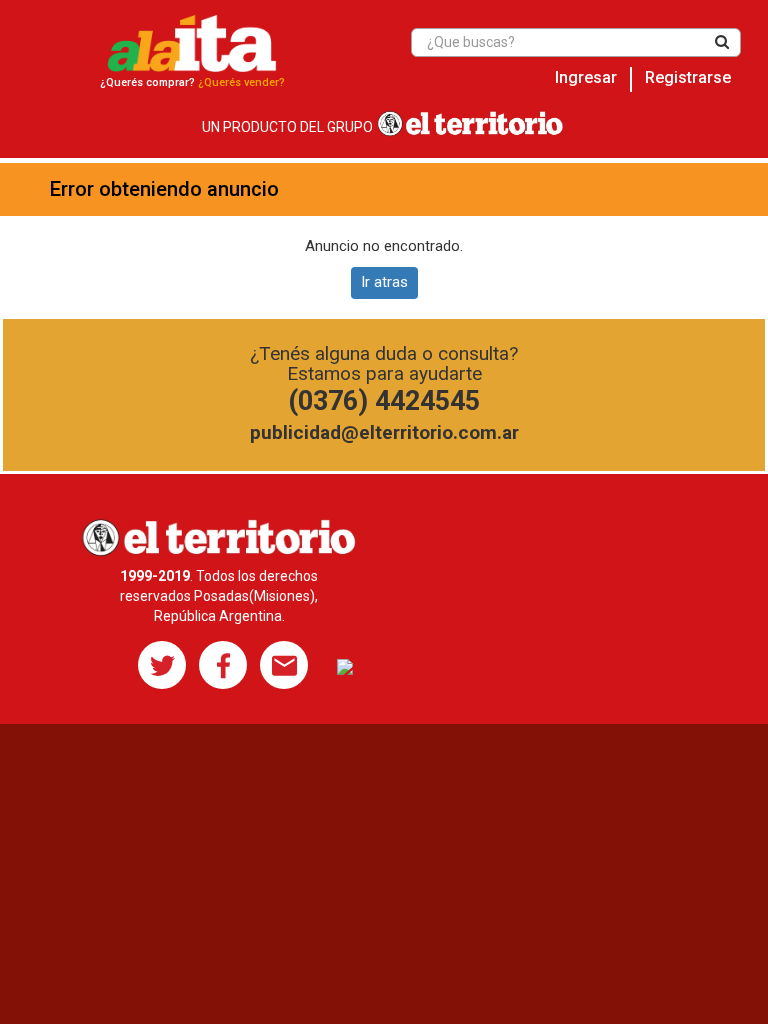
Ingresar (586, 77)
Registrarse (688, 77)
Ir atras (384, 282)
